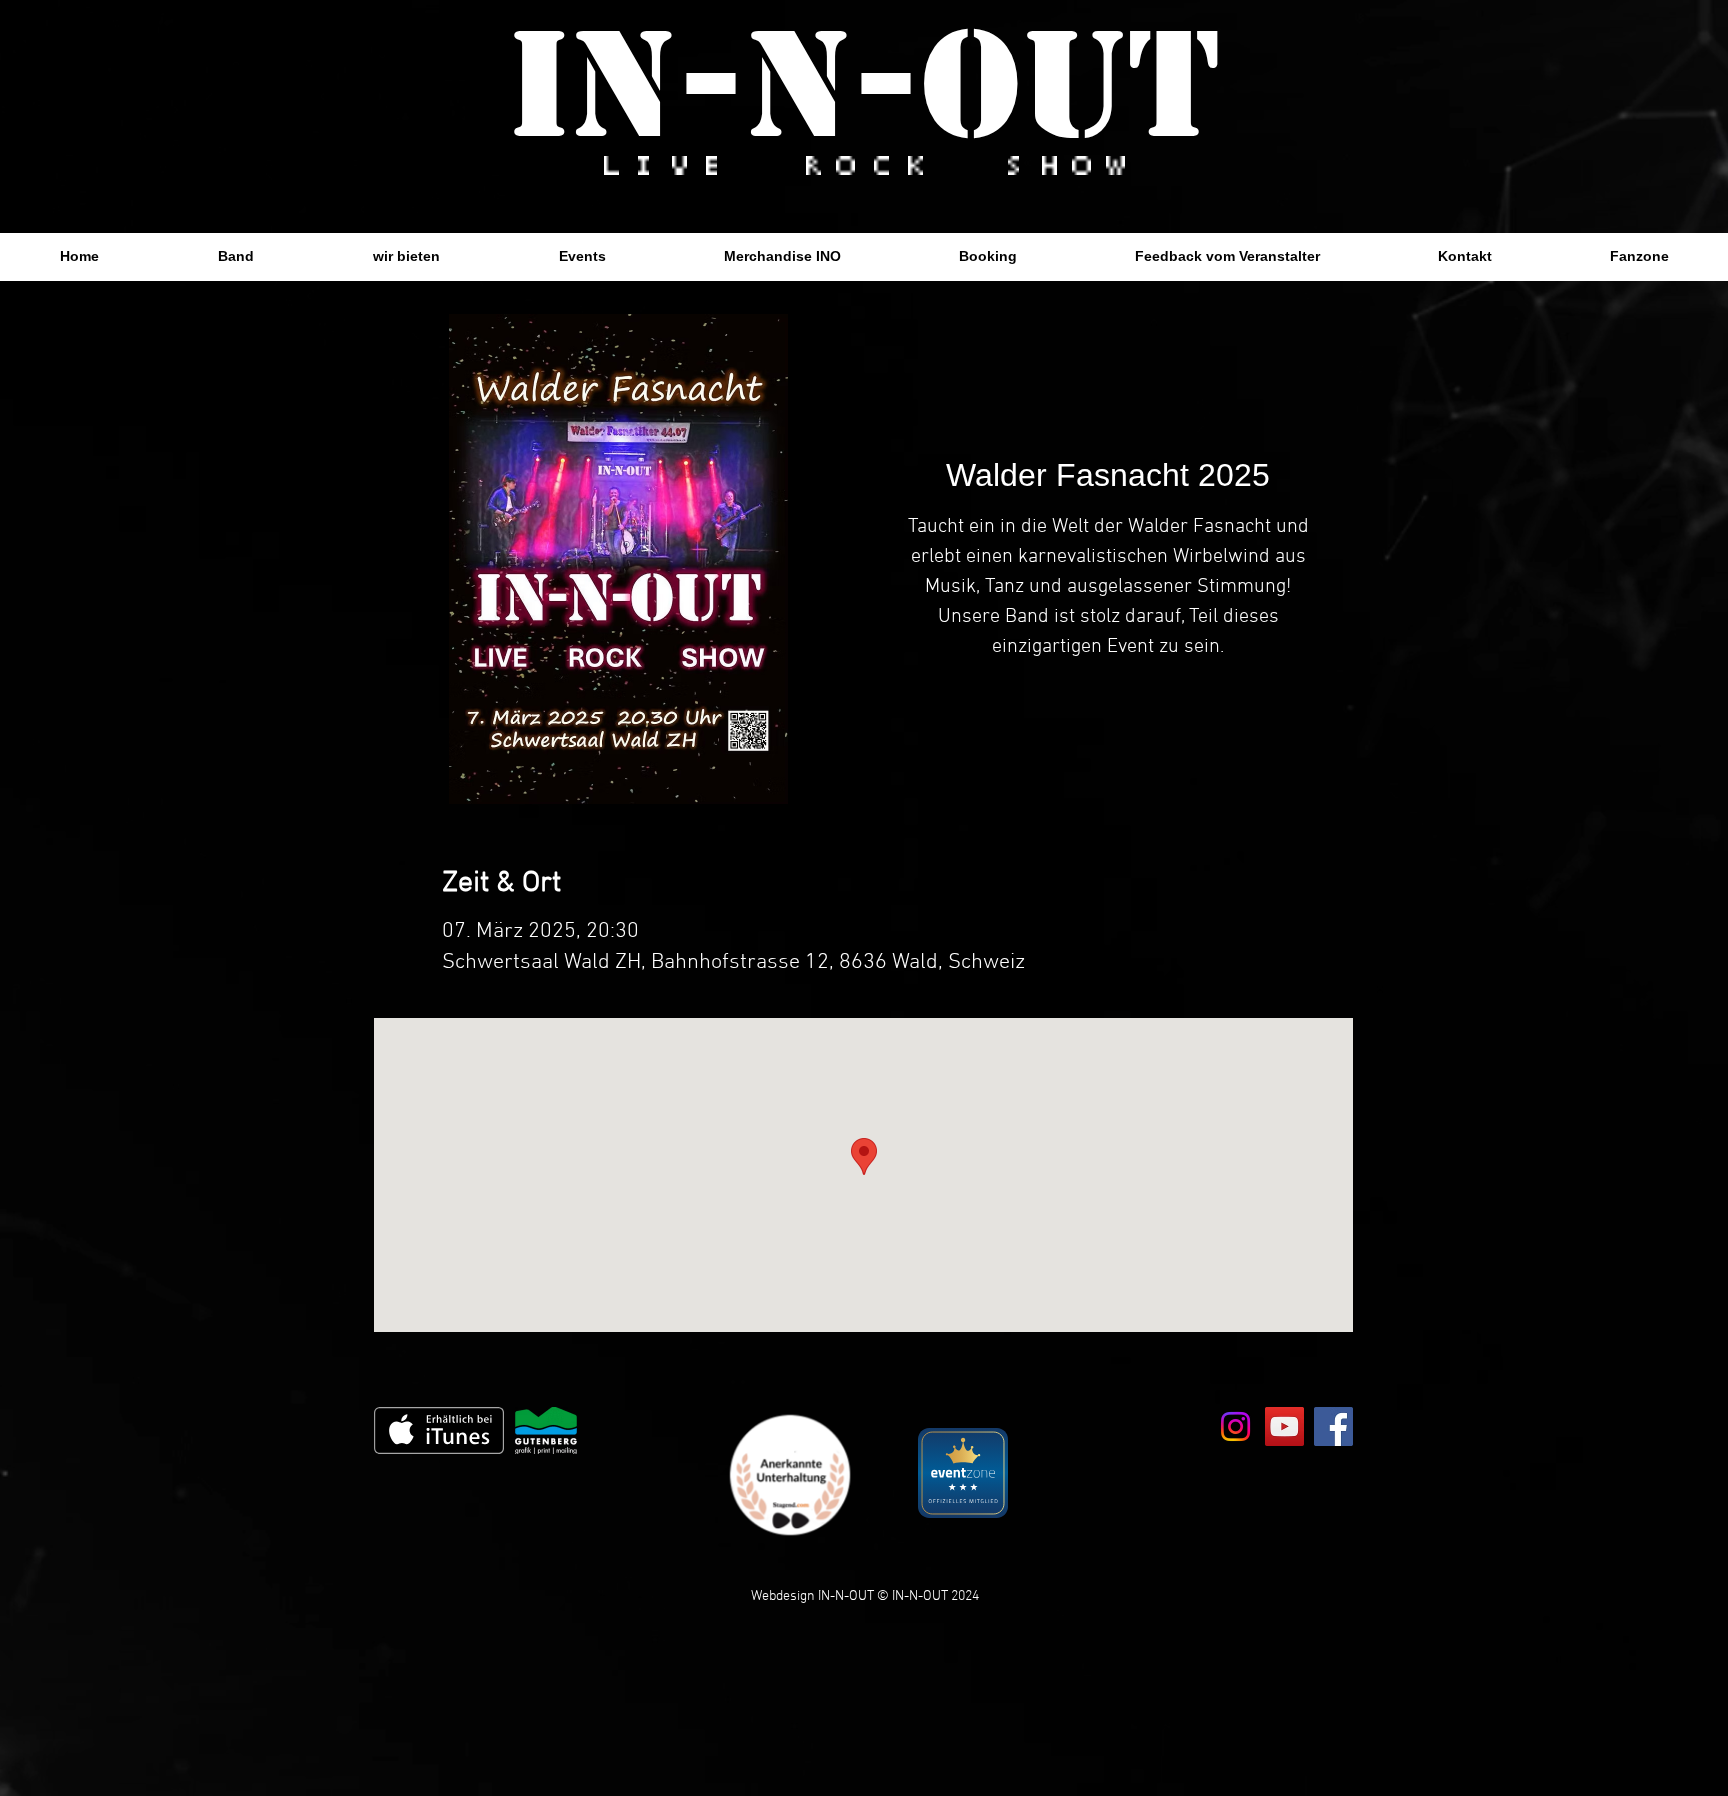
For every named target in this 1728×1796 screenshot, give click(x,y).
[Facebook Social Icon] (1333, 1426)
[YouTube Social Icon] (1284, 1426)
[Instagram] (1235, 1426)
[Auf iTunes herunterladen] (439, 1430)
